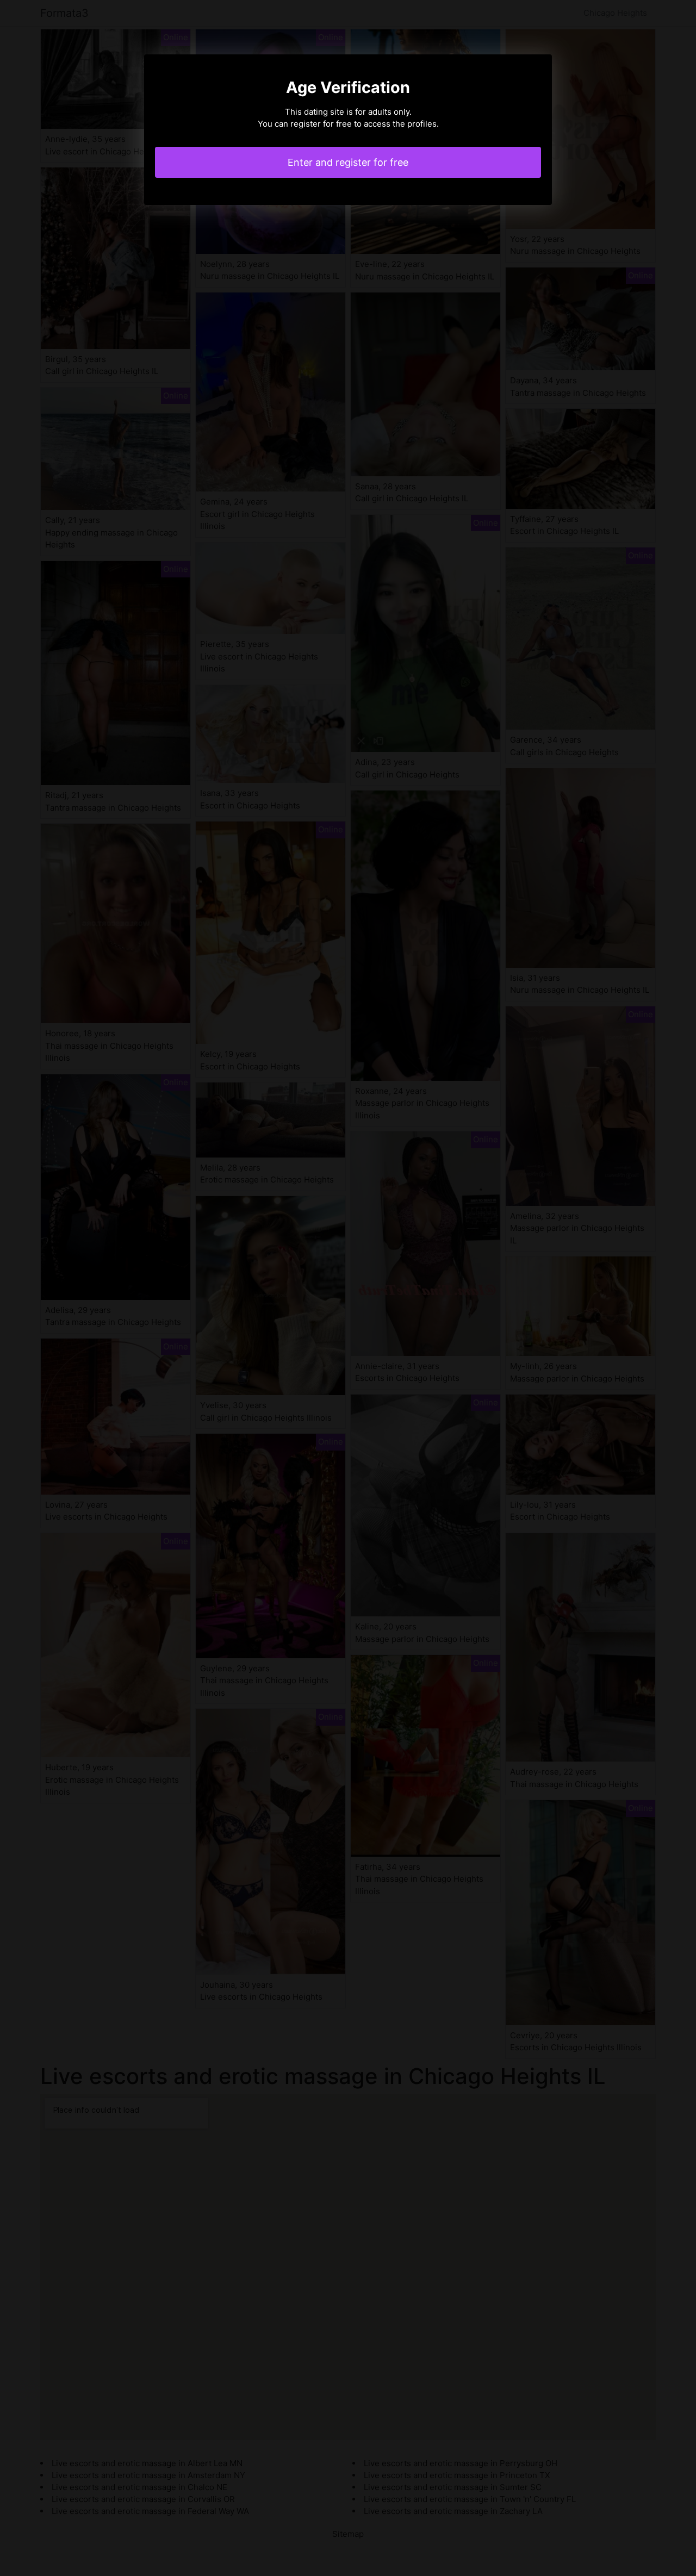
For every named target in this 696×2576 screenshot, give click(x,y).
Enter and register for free (348, 162)
